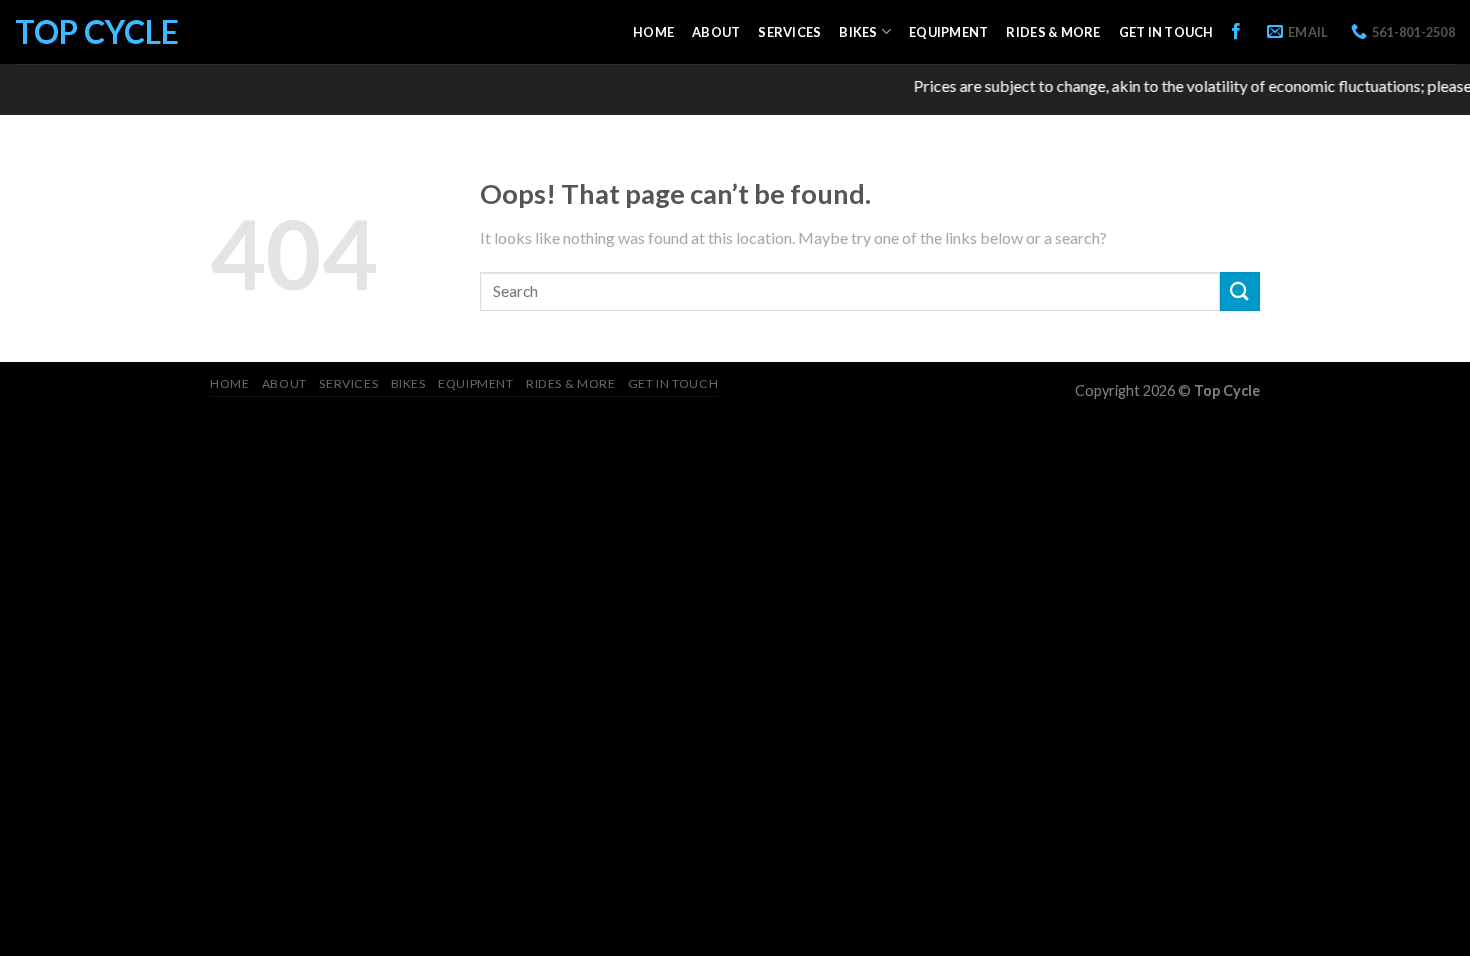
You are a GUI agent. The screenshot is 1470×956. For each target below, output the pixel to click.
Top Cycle (97, 32)
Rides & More (1053, 32)
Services (789, 32)
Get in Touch (1166, 32)
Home (653, 32)
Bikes (858, 32)
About (716, 32)
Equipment (948, 32)
